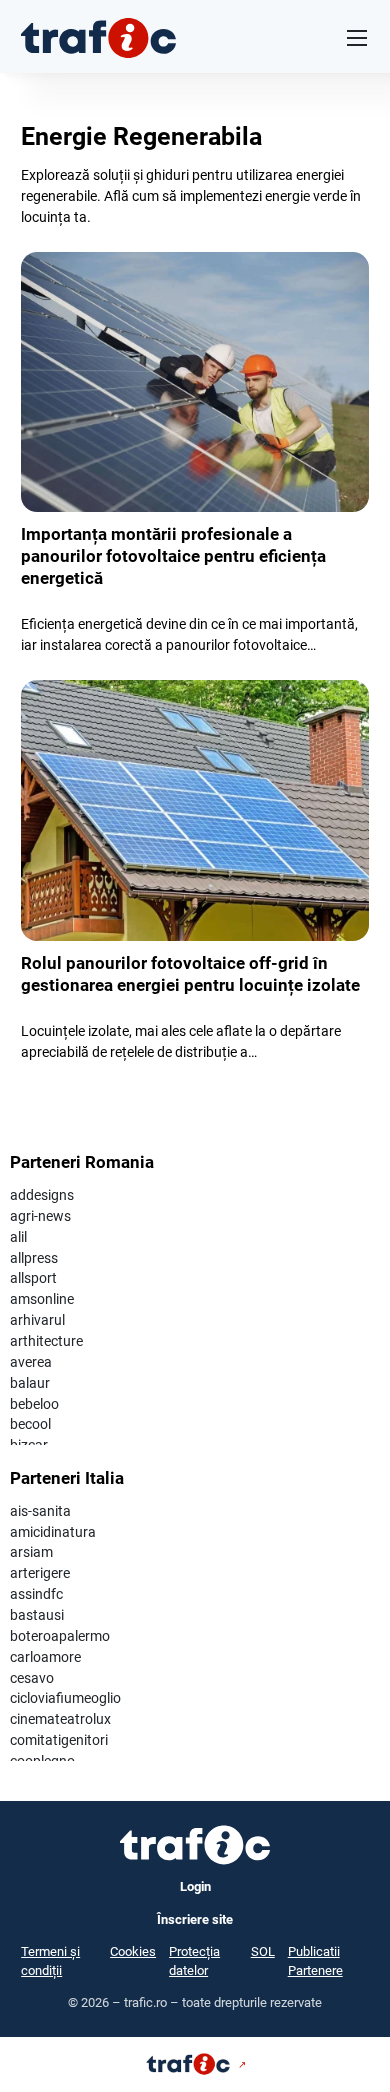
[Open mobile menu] (357, 38)
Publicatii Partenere (315, 1961)
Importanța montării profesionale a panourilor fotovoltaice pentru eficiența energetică (173, 556)
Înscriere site (195, 1919)
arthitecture (46, 1341)
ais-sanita (40, 1511)
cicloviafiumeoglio (65, 1698)
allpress (34, 1258)
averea (31, 1362)
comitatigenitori (59, 1740)
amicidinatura (53, 1532)
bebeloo (34, 1404)
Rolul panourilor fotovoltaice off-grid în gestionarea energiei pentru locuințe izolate (190, 974)
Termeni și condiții (50, 1961)
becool (30, 1424)
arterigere (40, 1573)
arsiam (31, 1552)
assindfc (36, 1594)
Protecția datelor (194, 1961)
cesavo (32, 1678)
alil (18, 1237)
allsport (33, 1278)
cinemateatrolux (60, 1719)
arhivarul (37, 1320)
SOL (263, 1951)
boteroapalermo (60, 1636)
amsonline (42, 1299)
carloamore (45, 1657)
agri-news (40, 1216)
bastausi (37, 1615)
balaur (30, 1383)
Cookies (133, 1951)
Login (195, 1886)
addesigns (42, 1195)
